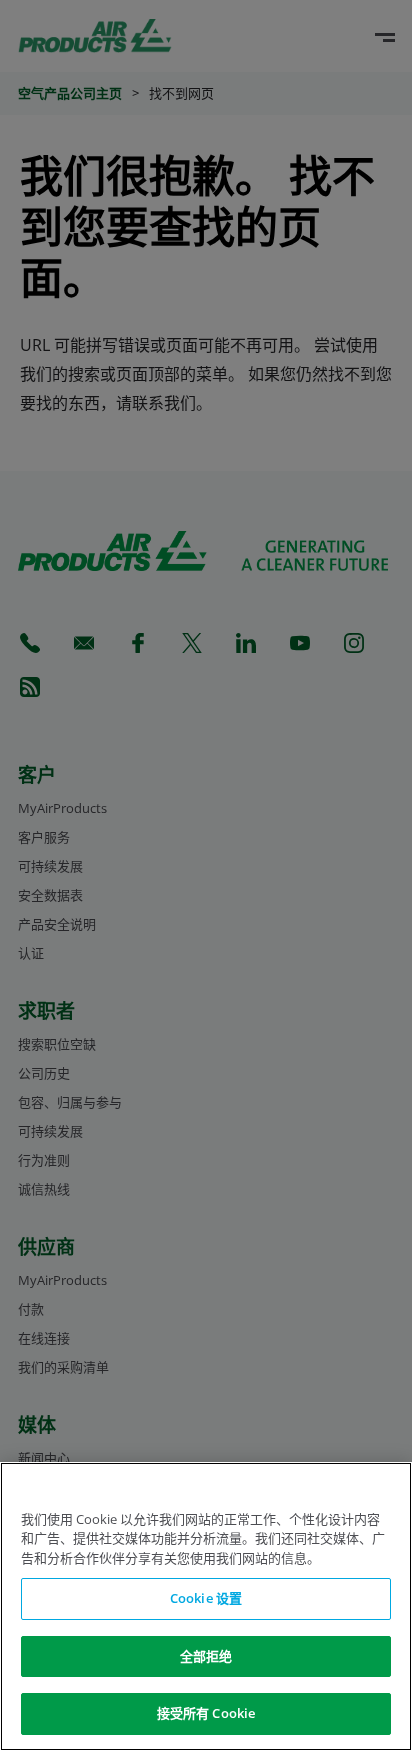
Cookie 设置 (206, 1598)
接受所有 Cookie (206, 1713)
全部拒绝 (206, 1656)
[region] (206, 1606)
